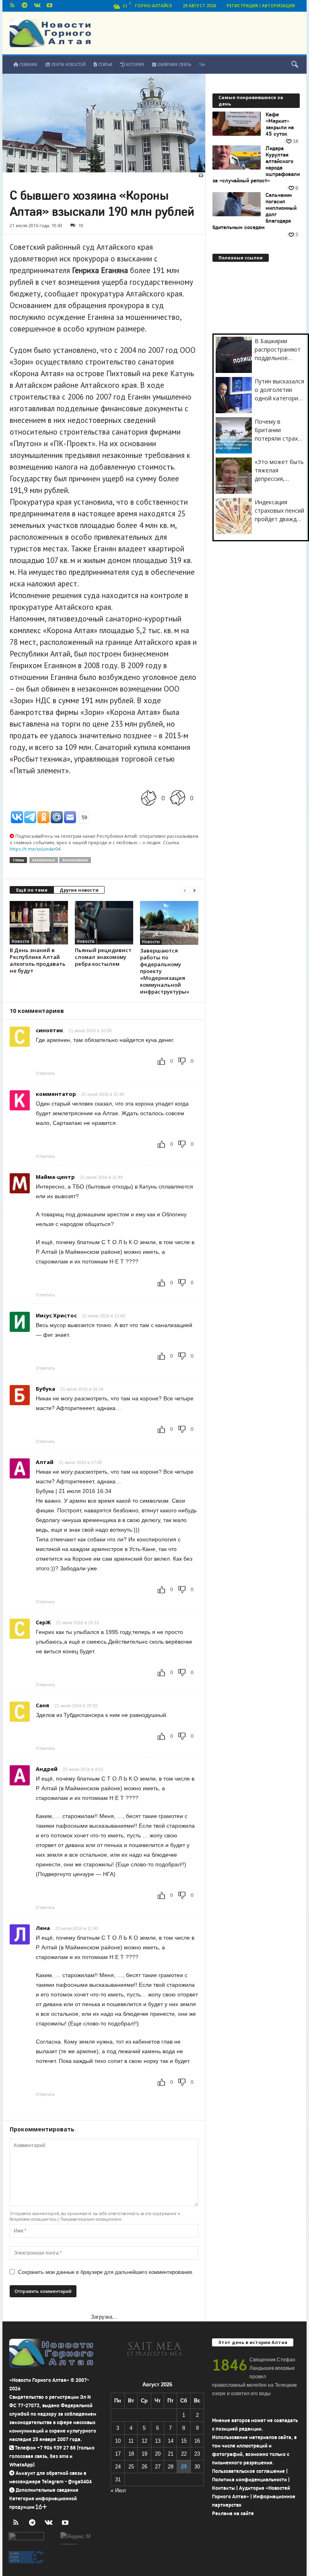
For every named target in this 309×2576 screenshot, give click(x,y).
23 (197, 2454)
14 (171, 2441)
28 (171, 2467)
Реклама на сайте (233, 2513)
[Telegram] (25, 6)
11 (131, 2441)
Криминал (44, 860)
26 (144, 2467)
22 (184, 2454)
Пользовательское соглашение (248, 2471)
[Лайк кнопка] (149, 798)
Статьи (105, 65)
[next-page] (194, 890)
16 (197, 2441)
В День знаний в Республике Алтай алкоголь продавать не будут (38, 960)
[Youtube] (49, 6)
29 (184, 2467)
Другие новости (79, 890)
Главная (28, 65)
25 (131, 2467)
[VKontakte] (37, 6)
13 (158, 2441)
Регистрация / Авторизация (261, 6)
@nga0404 (80, 2482)
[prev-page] (185, 890)
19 (144, 2454)
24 (118, 2467)
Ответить (45, 1073)
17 (118, 2454)
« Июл (118, 2490)
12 (144, 2441)
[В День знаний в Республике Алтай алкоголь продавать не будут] (39, 923)
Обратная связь (174, 65)
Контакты (224, 2488)
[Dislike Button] (177, 798)
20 (158, 2454)
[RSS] (12, 6)
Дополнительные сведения (47, 2490)
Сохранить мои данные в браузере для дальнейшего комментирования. (106, 2272)
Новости (21, 941)
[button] (295, 65)
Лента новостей (68, 65)
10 (81, 225)
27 (158, 2467)
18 (131, 2454)
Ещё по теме (32, 890)
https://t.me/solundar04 (35, 849)
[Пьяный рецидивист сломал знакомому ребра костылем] (104, 923)
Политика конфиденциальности (249, 2480)
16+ (202, 65)
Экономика (75, 860)
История (134, 65)
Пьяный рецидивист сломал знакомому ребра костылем (103, 957)
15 (184, 2441)
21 (171, 2454)
